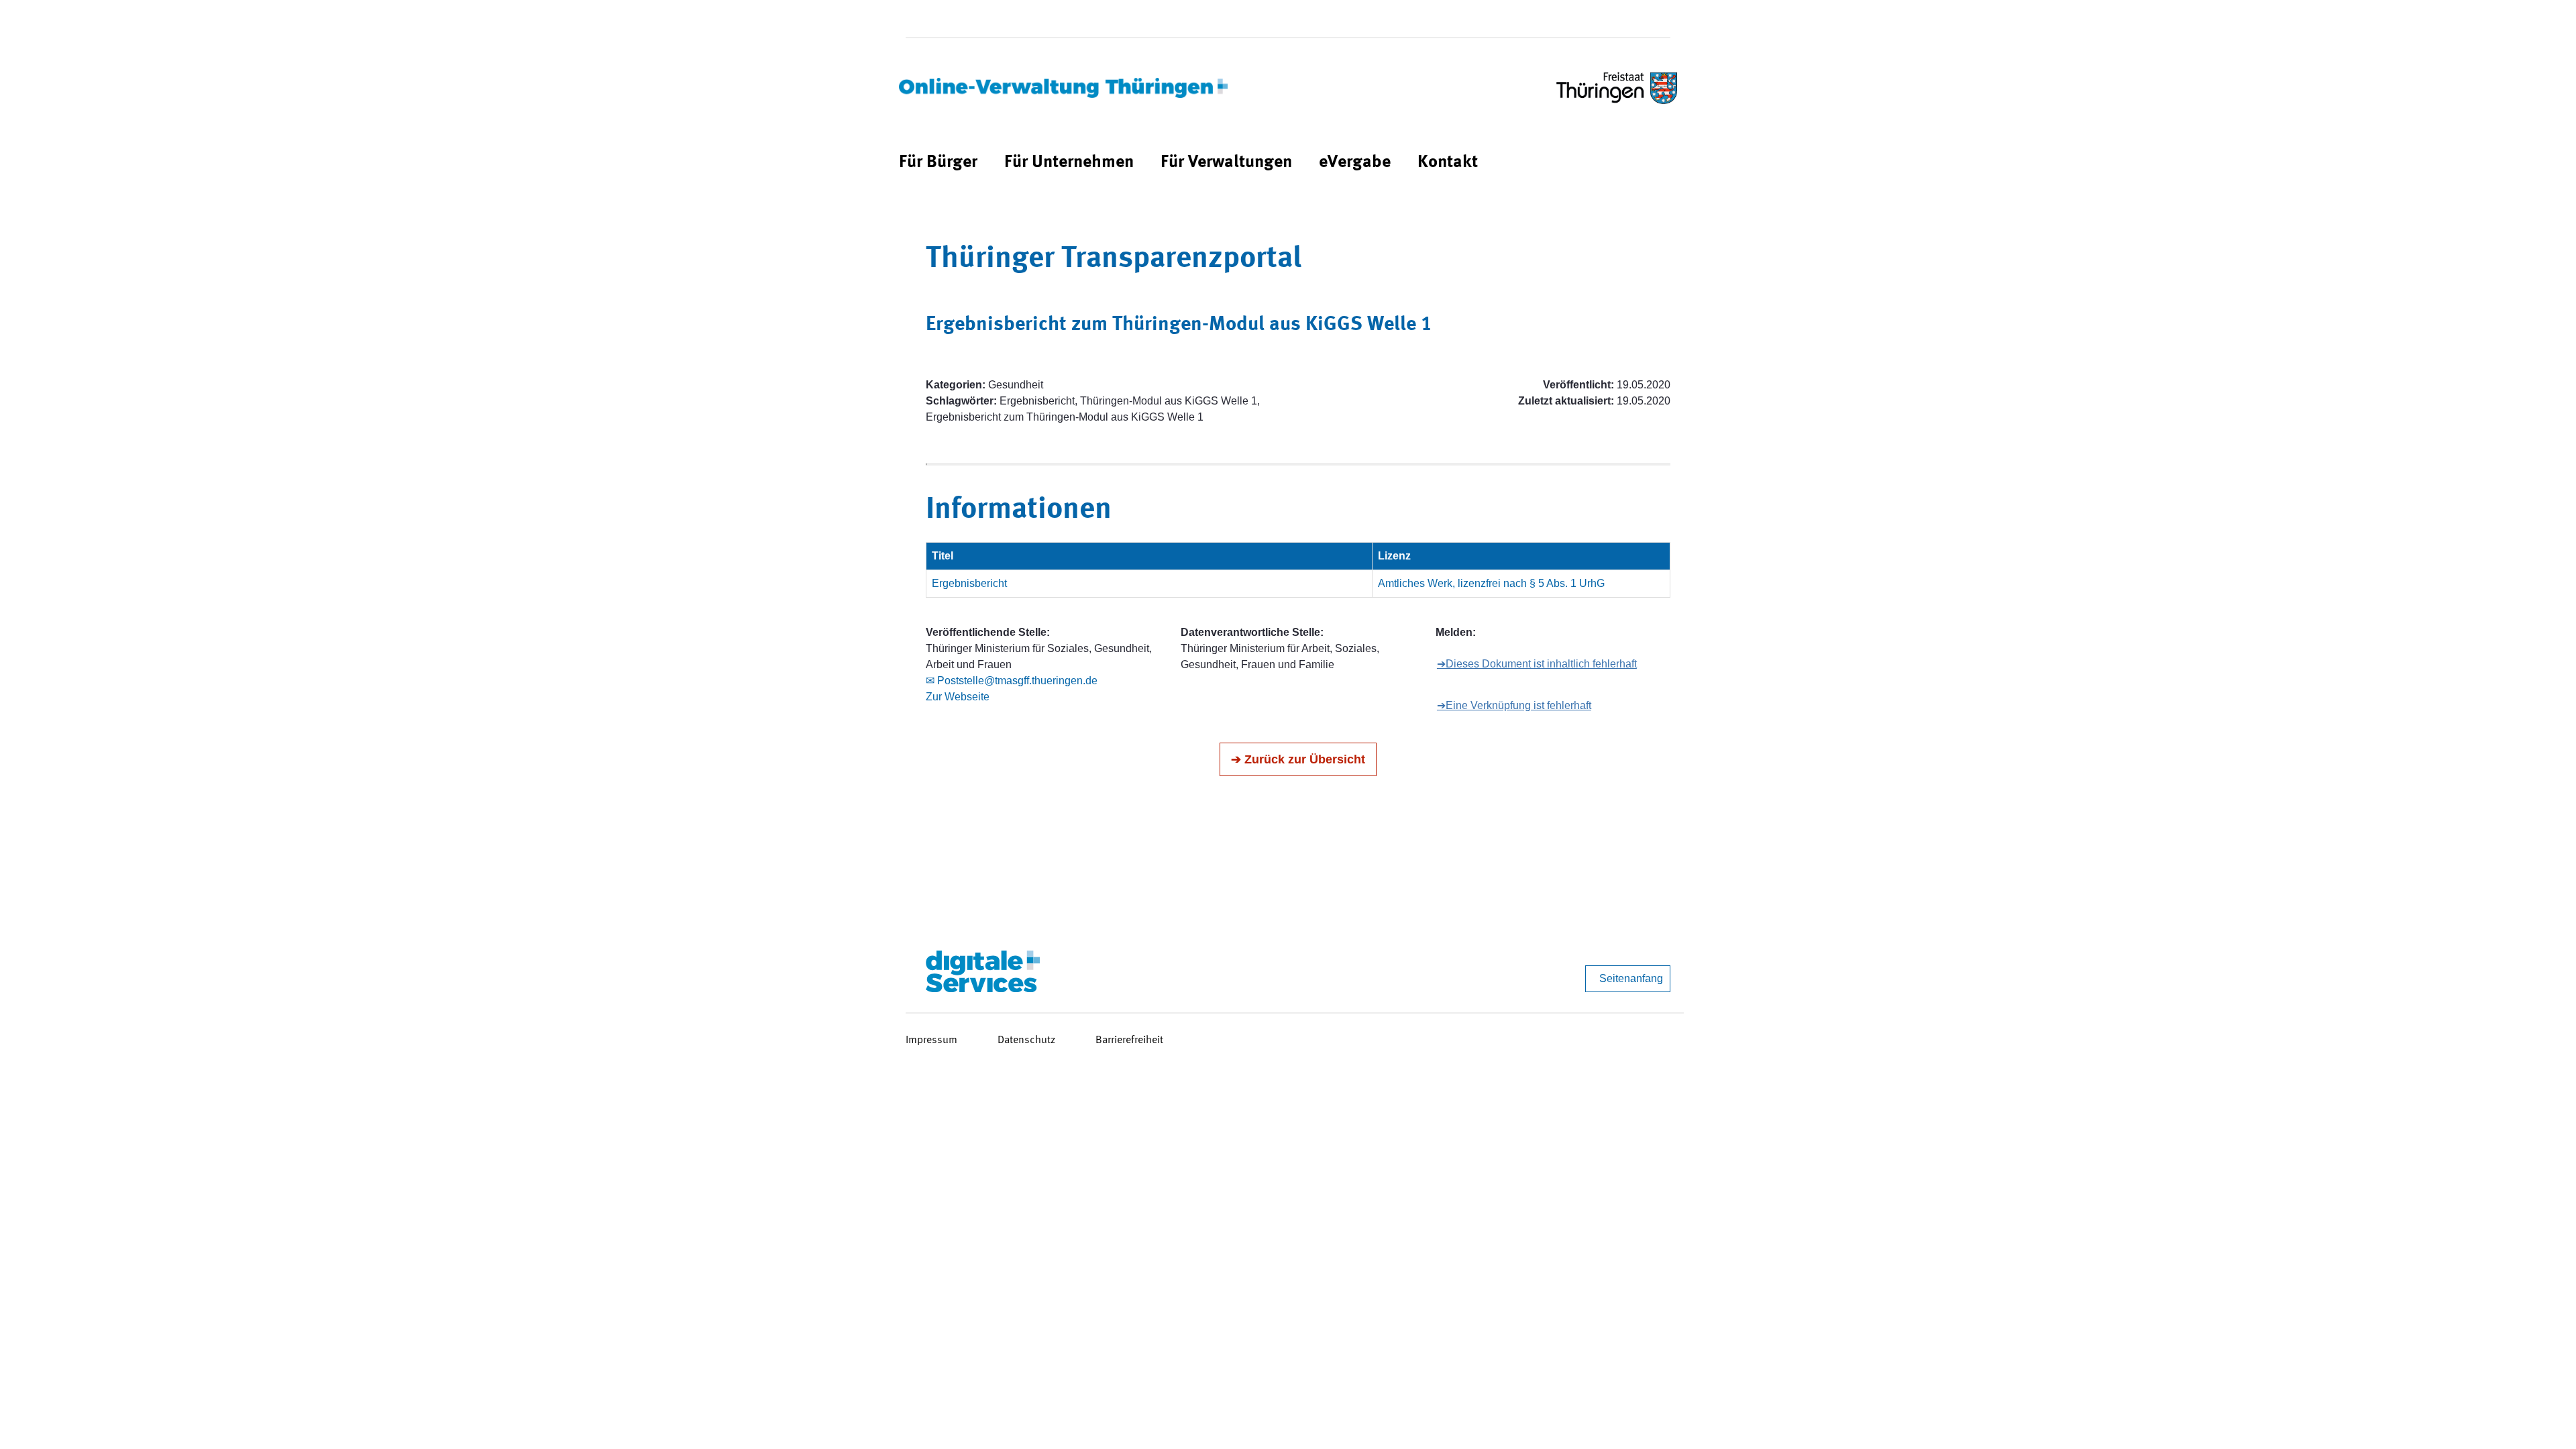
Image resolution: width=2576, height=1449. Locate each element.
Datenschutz (1026, 1040)
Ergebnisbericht (969, 583)
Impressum (931, 1040)
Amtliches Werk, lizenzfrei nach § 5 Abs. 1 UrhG (1491, 583)
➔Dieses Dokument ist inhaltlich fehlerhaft (1537, 664)
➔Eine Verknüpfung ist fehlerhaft (1514, 705)
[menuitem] (938, 163)
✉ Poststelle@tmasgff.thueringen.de (1012, 681)
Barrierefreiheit (1129, 1040)
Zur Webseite (958, 697)
